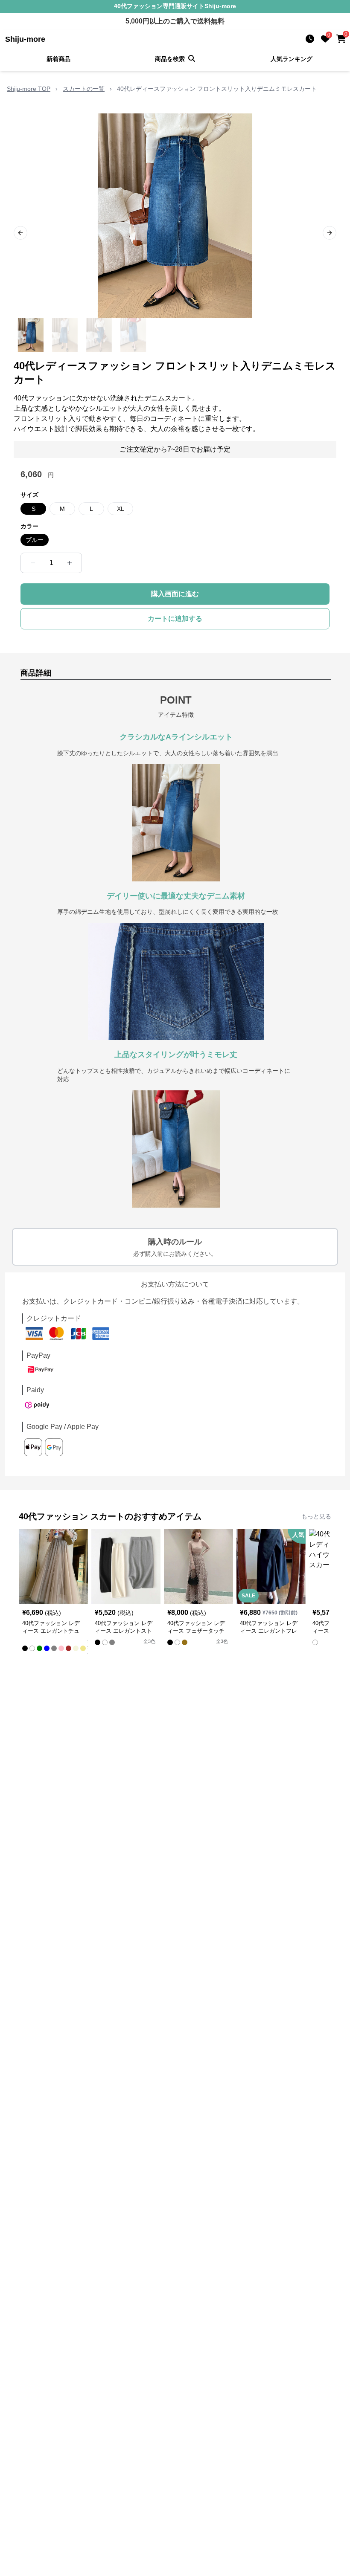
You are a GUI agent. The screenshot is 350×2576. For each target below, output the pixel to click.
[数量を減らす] (33, 563)
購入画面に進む (175, 594)
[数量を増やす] (70, 563)
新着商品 (58, 59)
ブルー (35, 540)
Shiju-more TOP (29, 89)
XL (121, 509)
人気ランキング (292, 59)
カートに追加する (175, 619)
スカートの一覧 (84, 89)
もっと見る (316, 1516)
